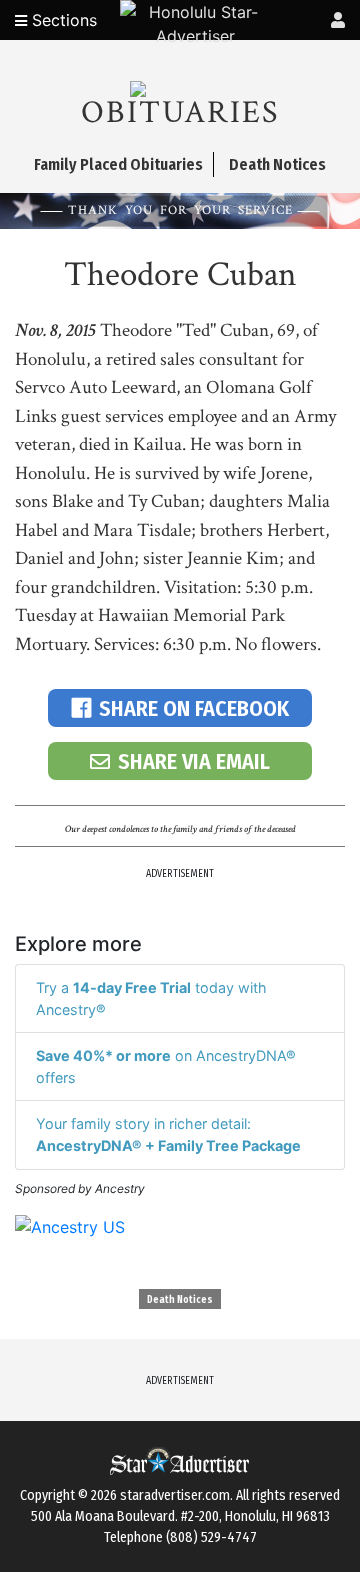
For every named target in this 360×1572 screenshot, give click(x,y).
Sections (62, 20)
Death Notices (180, 1300)
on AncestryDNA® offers (166, 1066)
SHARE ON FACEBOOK (194, 708)
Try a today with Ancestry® (151, 998)
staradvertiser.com (175, 1495)
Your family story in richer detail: (168, 1134)
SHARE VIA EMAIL (194, 761)
